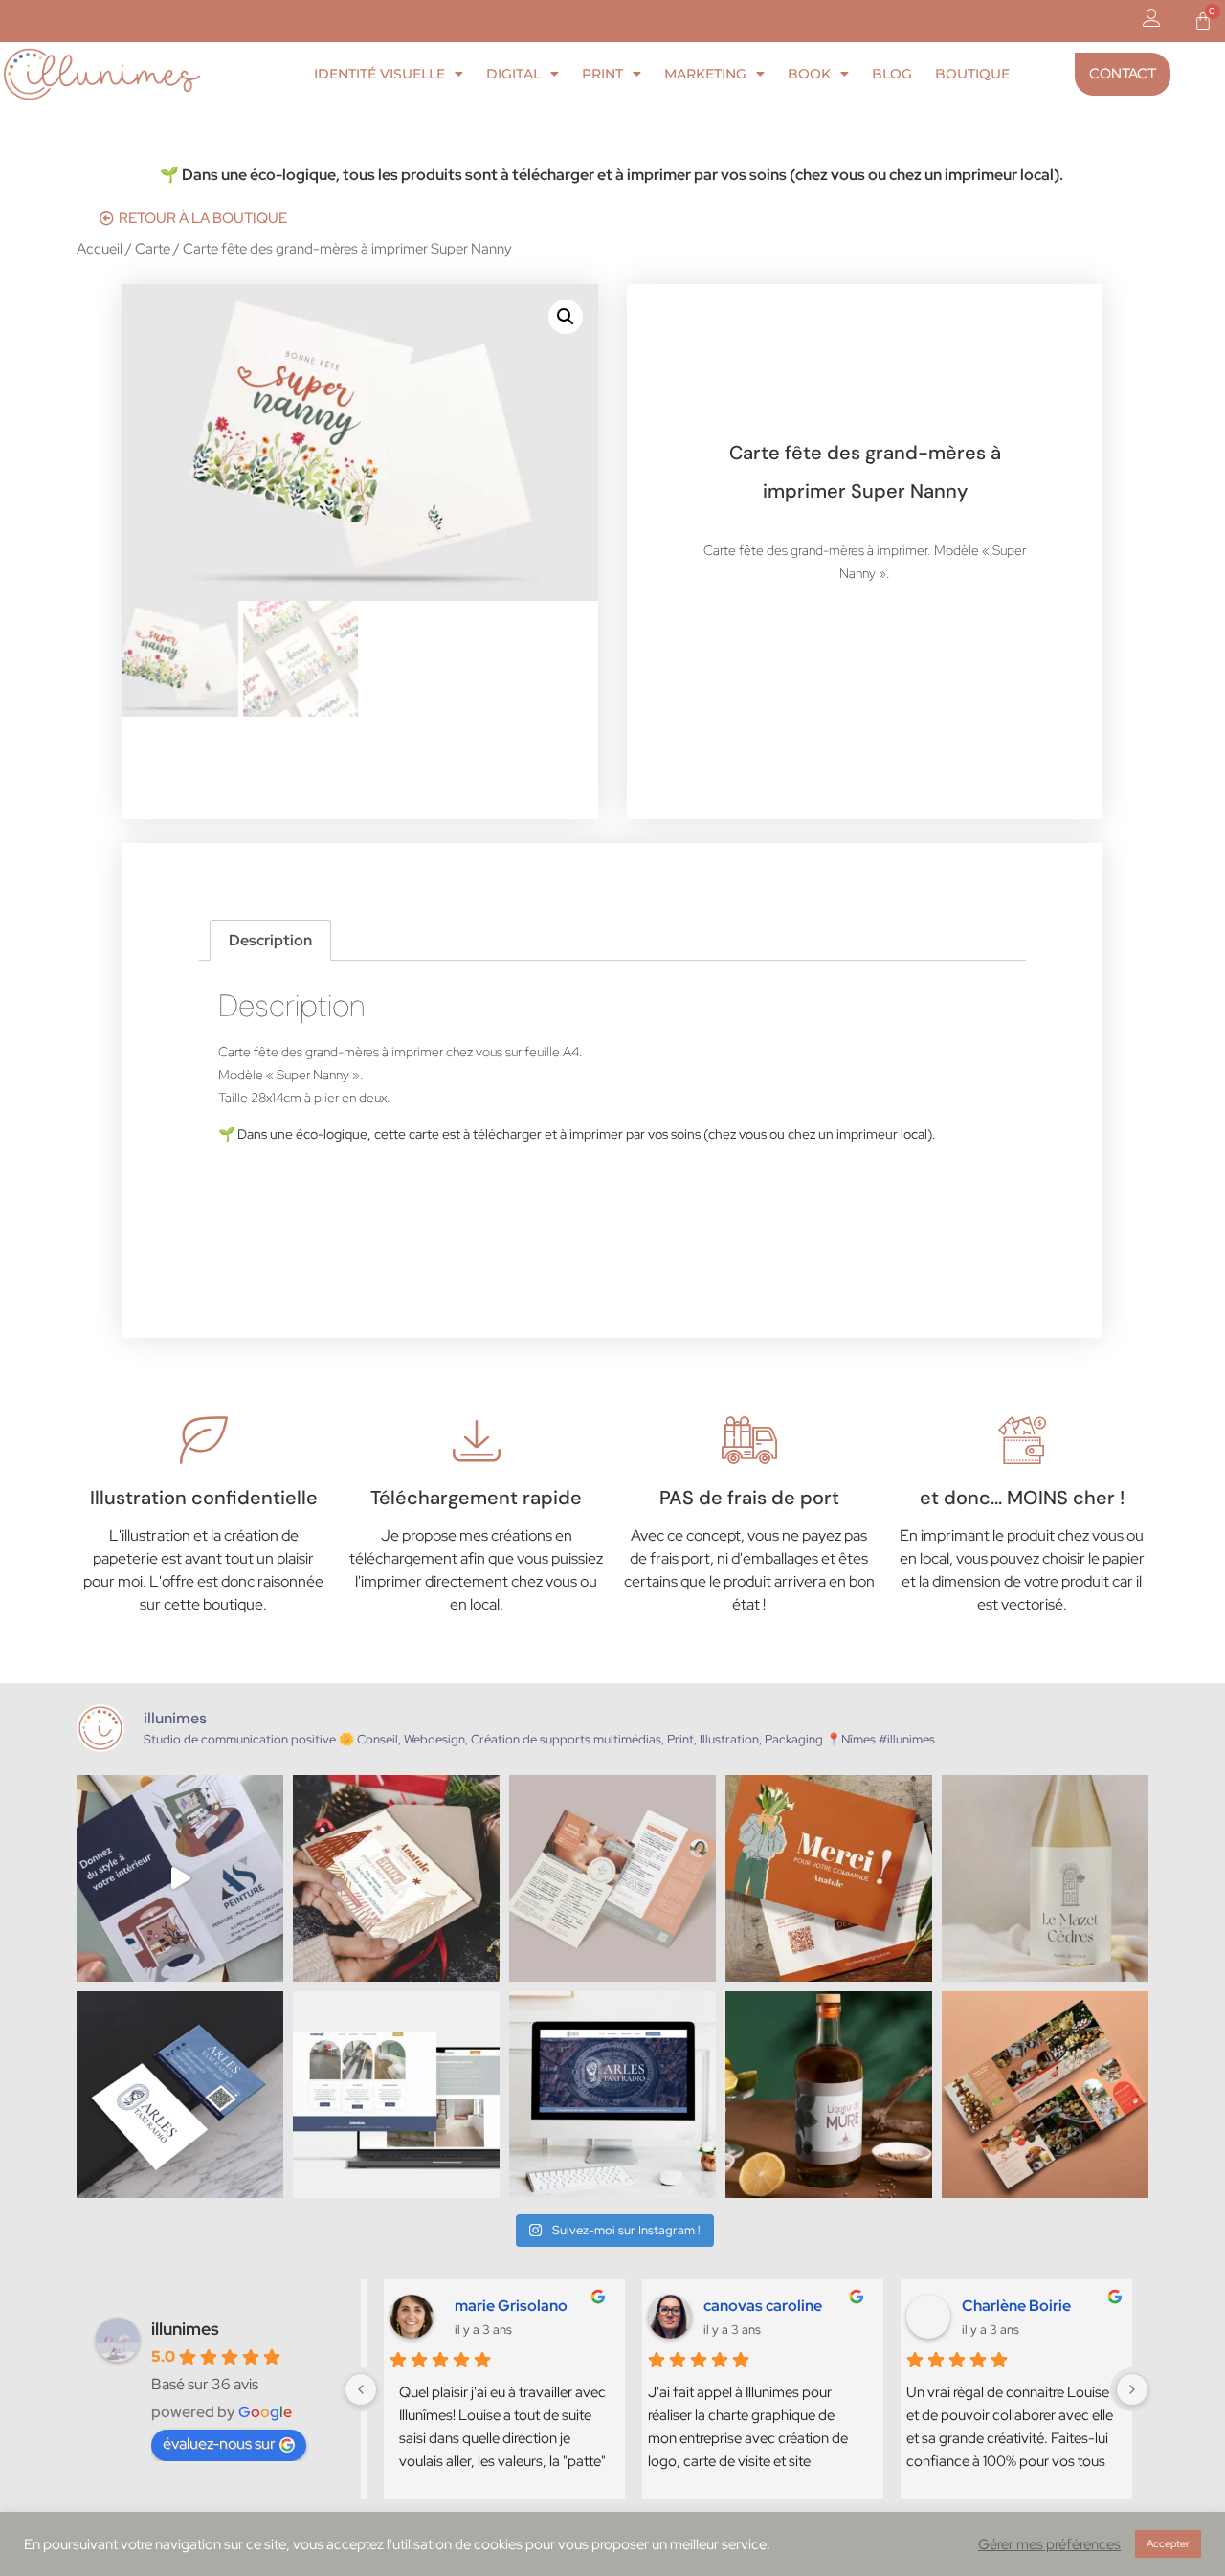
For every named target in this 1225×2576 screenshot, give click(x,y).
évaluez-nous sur (219, 2443)
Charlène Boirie (1010, 2306)
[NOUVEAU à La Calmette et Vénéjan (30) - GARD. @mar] (612, 1878)
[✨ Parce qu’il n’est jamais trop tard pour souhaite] (180, 1878)
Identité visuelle (379, 74)
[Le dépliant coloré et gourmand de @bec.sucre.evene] (1045, 2095)
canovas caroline (756, 2306)
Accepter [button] (1168, 2543)
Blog (892, 74)
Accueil (100, 248)
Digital (513, 74)
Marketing (705, 74)
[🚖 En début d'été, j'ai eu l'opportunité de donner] (612, 2095)
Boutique (972, 74)
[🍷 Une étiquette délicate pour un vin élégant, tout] (1045, 1878)
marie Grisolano (495, 2306)
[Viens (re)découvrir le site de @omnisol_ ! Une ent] (396, 2095)
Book (809, 74)
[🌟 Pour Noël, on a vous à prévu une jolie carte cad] (396, 1878)
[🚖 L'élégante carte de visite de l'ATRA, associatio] (180, 2095)
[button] (566, 317)
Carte (153, 248)
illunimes (185, 2329)
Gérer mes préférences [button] (1049, 2544)
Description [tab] (270, 940)
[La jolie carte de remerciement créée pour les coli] (829, 1878)
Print (602, 74)
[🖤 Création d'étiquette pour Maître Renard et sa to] (829, 2095)
